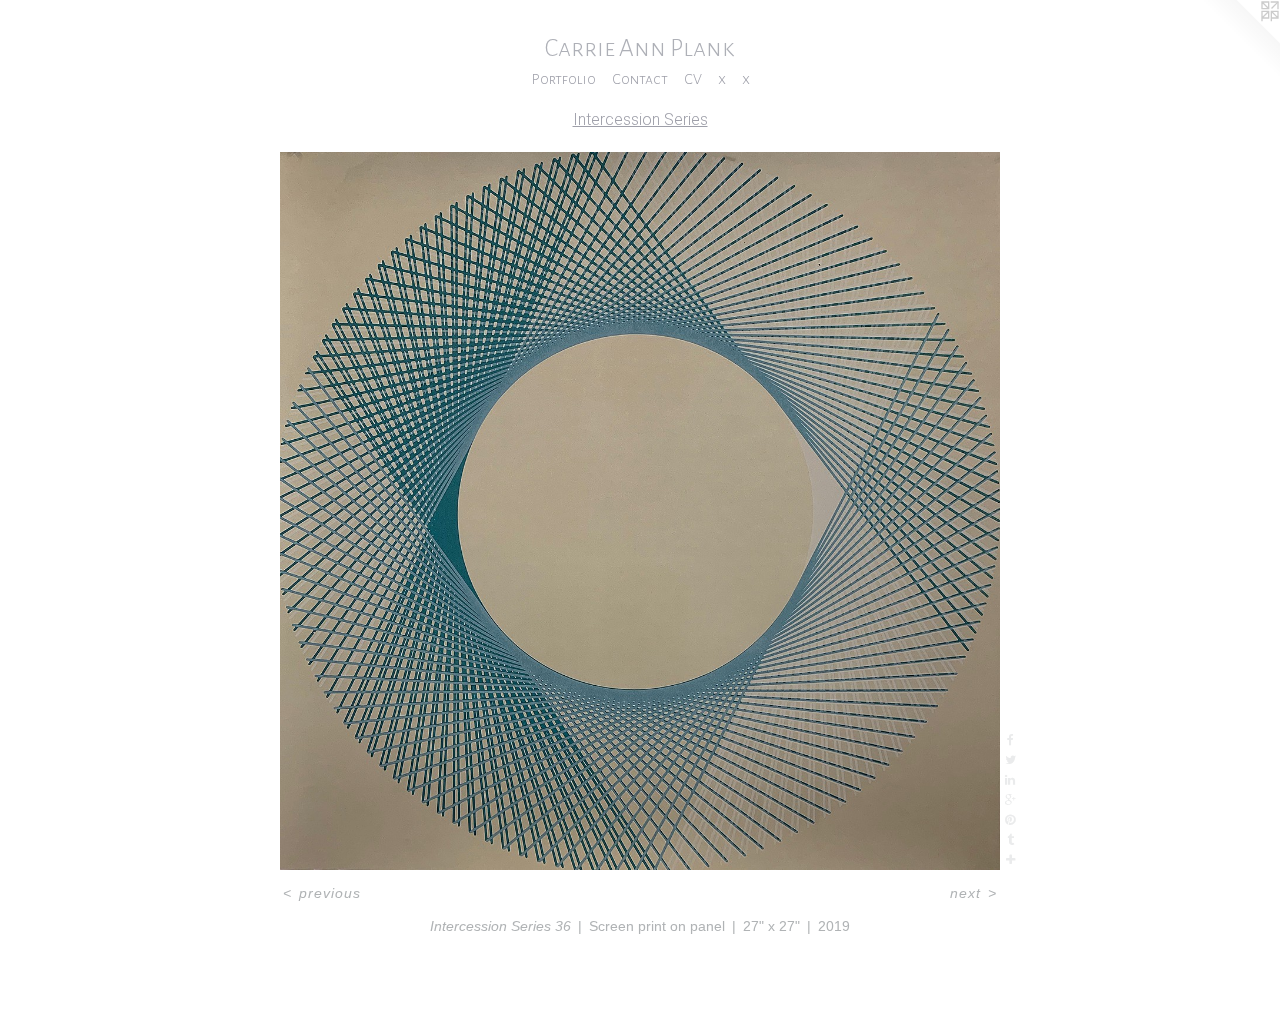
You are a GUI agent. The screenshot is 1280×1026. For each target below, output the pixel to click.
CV (693, 79)
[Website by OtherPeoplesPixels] (1240, 40)
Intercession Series (640, 119)
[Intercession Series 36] (640, 511)
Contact (640, 79)
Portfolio (563, 79)
